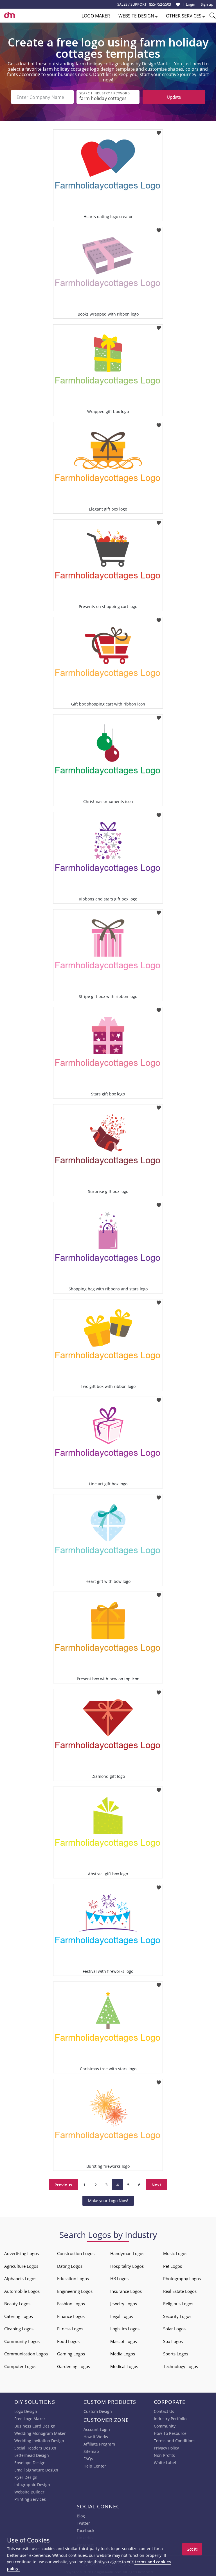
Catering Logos (19, 2316)
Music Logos (175, 2253)
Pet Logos (173, 2266)
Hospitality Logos (127, 2266)
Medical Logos (124, 2366)
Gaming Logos (71, 2354)
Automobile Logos (22, 2291)
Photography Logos (182, 2278)
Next (157, 2185)
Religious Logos (178, 2304)
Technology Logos (181, 2366)
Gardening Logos (74, 2366)
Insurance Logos (126, 2291)
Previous (63, 2185)
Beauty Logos (17, 2304)
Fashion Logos (71, 2304)
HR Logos (119, 2278)
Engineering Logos (75, 2291)
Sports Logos (176, 2354)
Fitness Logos (70, 2329)
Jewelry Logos (124, 2304)
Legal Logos (122, 2316)
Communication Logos (26, 2354)
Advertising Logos (22, 2253)
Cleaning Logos (19, 2329)
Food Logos (68, 2341)
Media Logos (123, 2354)
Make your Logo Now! (108, 2201)
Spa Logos (173, 2341)
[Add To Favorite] (159, 131)
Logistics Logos (125, 2329)
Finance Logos (71, 2316)
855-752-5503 (160, 4)
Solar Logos (174, 2329)
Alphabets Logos (20, 2278)
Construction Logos (76, 2253)
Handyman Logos (127, 2253)
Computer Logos (20, 2366)
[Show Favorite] (178, 5)
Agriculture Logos (21, 2266)
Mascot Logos (124, 2341)
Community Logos (22, 2341)
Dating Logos (70, 2266)
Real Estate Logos (180, 2291)
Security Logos (177, 2316)
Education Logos (73, 2278)
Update (174, 97)
